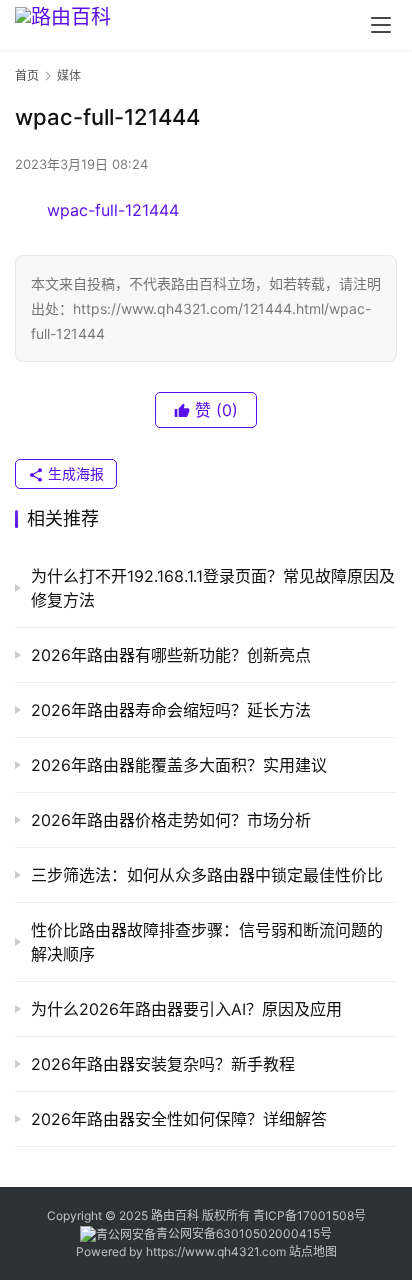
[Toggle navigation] (381, 25)
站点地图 (313, 1251)
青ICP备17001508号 (311, 1215)
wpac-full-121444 (113, 210)
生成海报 (74, 473)
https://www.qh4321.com (216, 1251)
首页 (27, 75)
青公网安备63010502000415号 (244, 1233)
